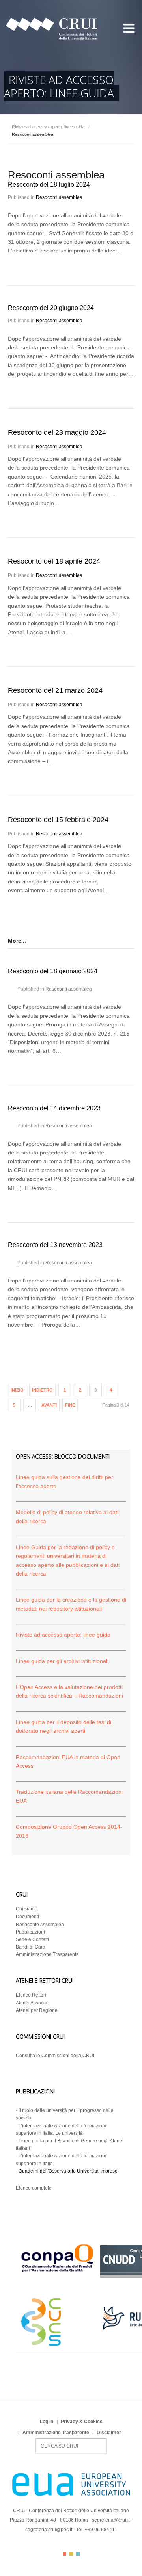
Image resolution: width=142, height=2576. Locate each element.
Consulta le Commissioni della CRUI (55, 2056)
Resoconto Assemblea (40, 1925)
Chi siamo (27, 1909)
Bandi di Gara (31, 1947)
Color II (71, 2554)
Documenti (27, 1917)
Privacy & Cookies (82, 2422)
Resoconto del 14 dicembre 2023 (54, 1108)
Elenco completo (34, 2188)
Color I (64, 2554)
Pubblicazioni (30, 1932)
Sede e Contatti (32, 1939)
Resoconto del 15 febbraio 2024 (58, 820)
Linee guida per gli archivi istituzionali (62, 1661)
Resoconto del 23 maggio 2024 (57, 432)
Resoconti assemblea (59, 197)
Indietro (42, 1390)
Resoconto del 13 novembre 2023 (55, 1245)
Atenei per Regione (37, 2010)
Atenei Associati (33, 2003)
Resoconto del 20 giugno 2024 (51, 308)
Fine (70, 1405)
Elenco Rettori (31, 1995)
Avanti (49, 1405)
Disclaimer (109, 2433)
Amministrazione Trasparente (47, 1954)
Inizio (17, 1390)
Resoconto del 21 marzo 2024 (55, 690)
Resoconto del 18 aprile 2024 (54, 561)
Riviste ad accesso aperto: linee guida (48, 127)
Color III (78, 2554)
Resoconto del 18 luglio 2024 (49, 185)
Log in (47, 2422)
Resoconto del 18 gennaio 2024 (53, 971)
